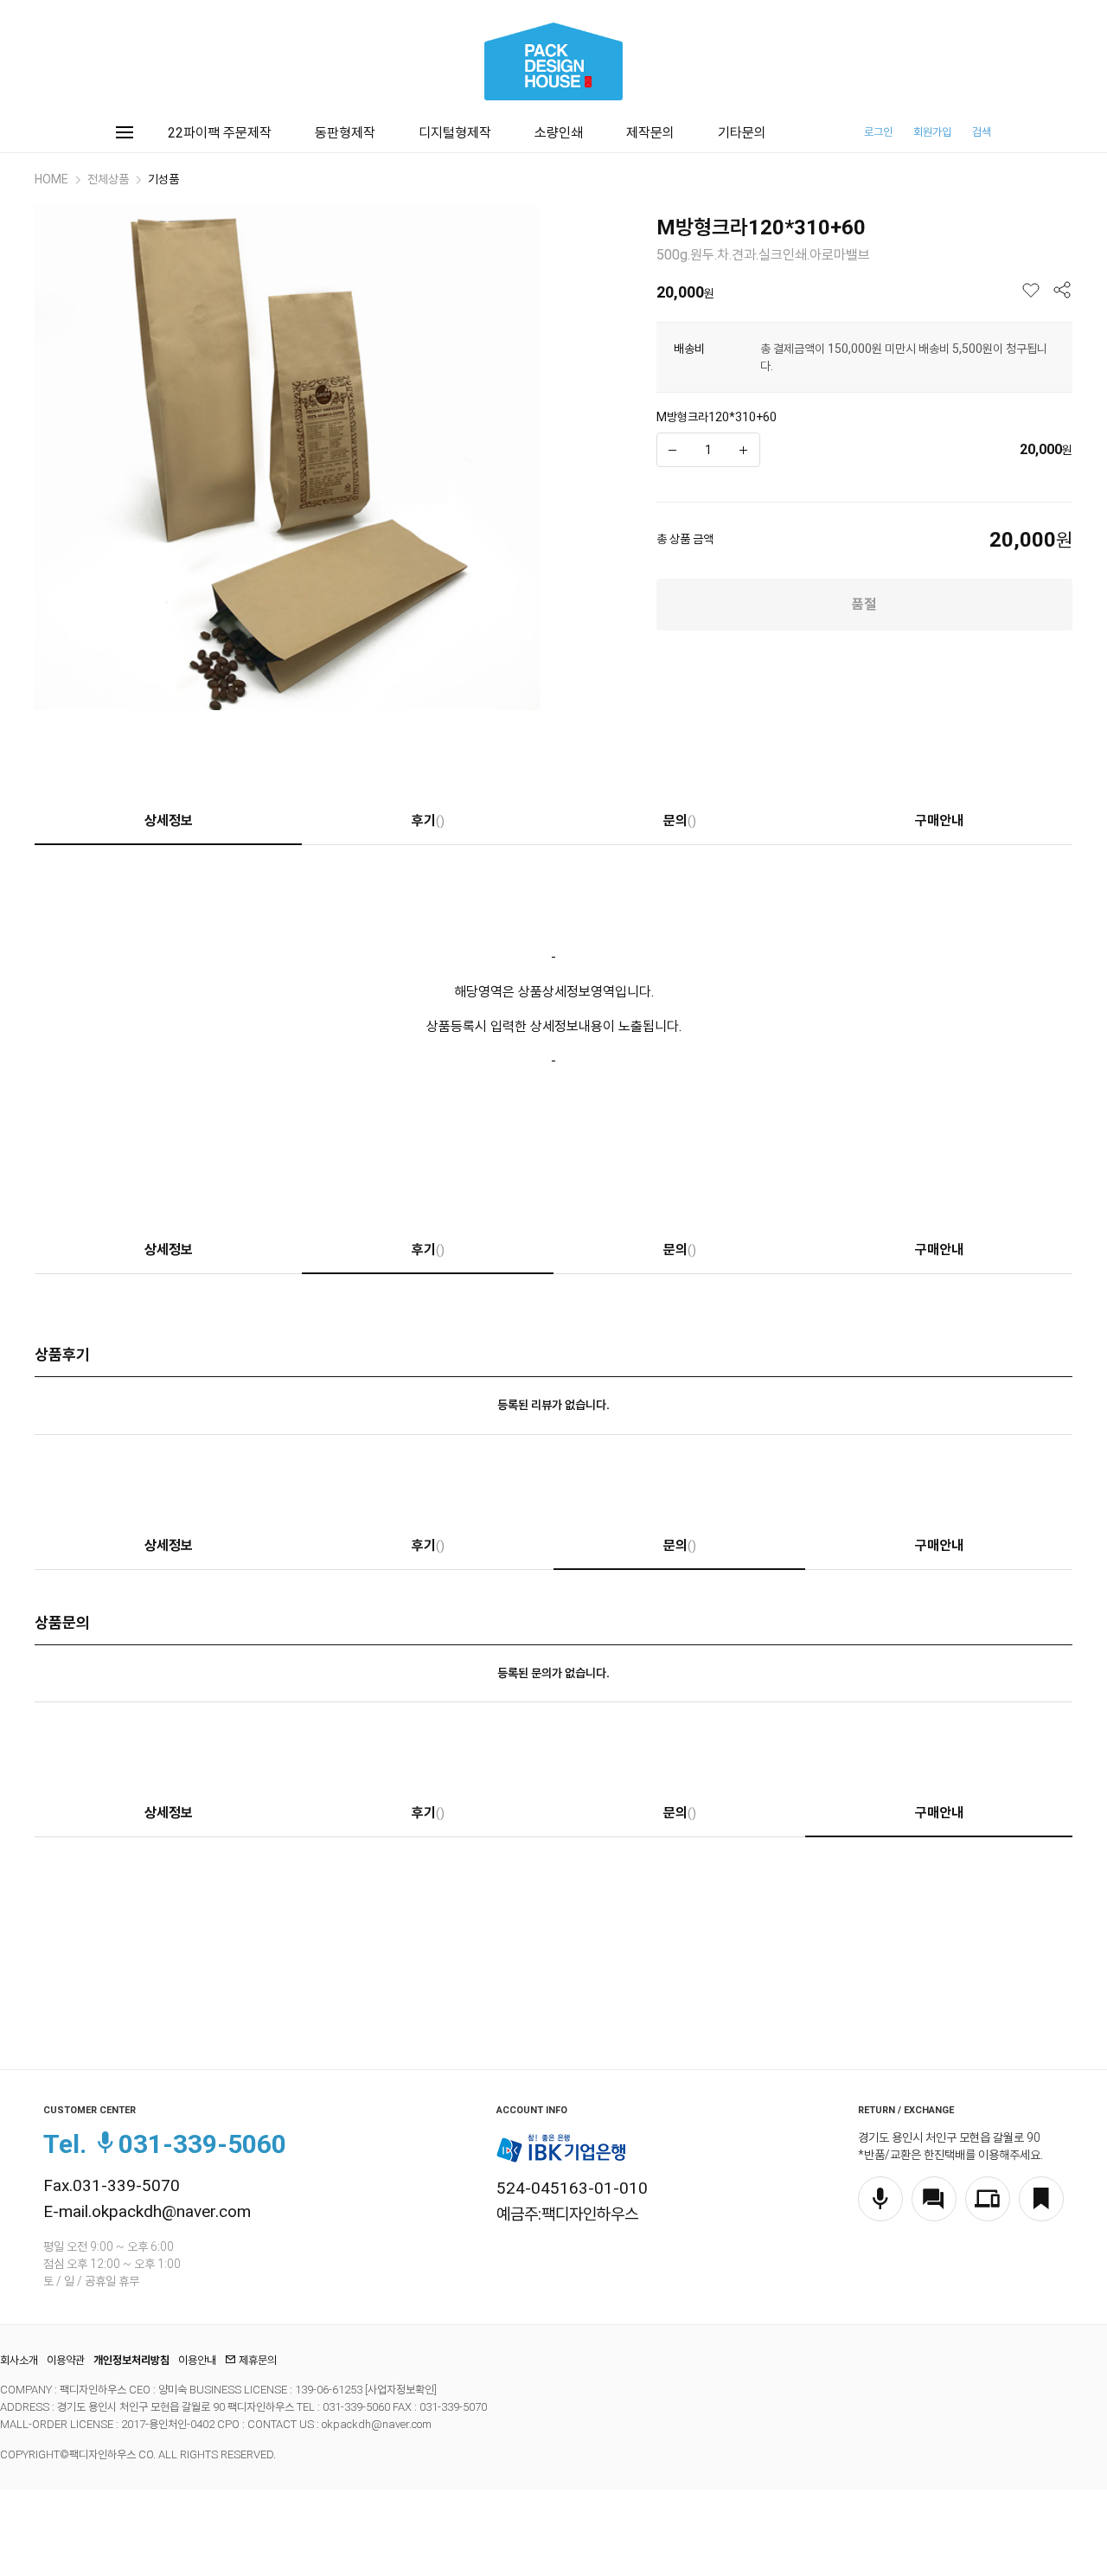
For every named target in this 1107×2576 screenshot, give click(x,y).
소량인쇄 (559, 133)
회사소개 (19, 2360)
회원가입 (932, 132)
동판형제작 (345, 133)
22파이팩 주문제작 (220, 133)
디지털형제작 (455, 133)
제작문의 (650, 133)
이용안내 (197, 2360)
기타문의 (742, 133)
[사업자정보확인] (400, 2390)
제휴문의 (258, 2360)
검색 (982, 132)
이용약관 (66, 2360)
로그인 (878, 132)
